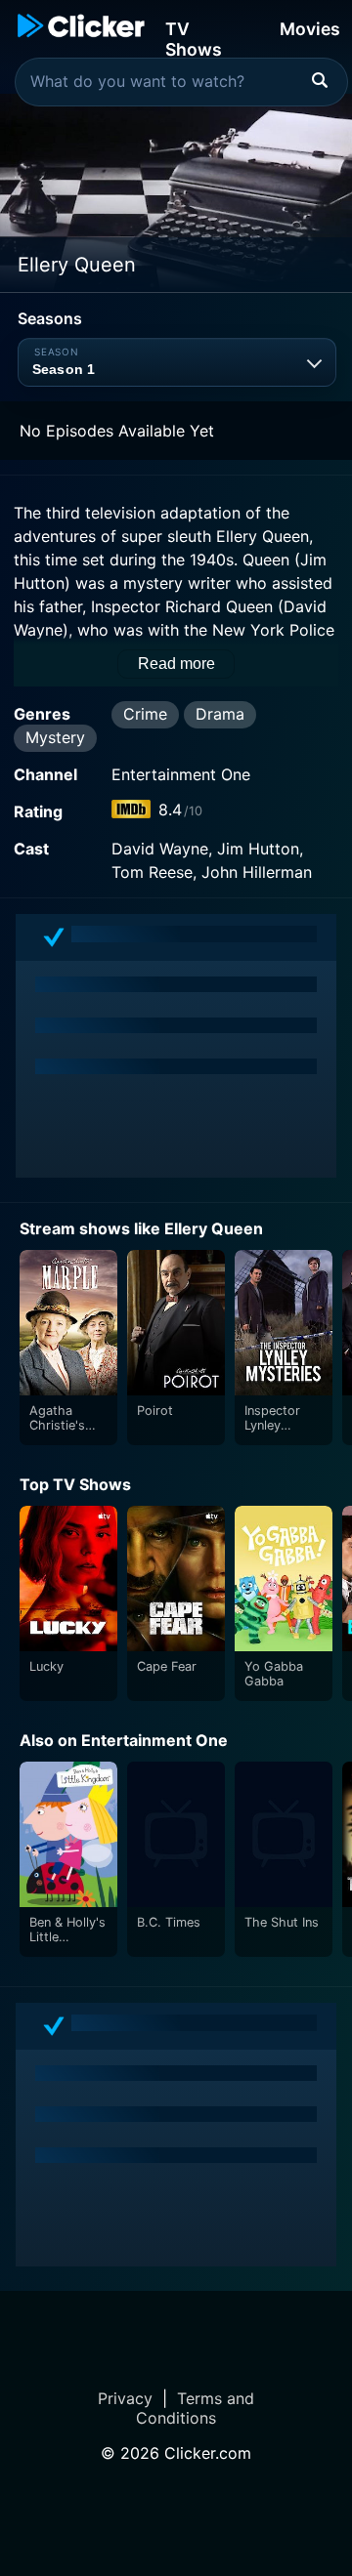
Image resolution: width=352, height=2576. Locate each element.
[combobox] (181, 82)
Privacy (125, 2398)
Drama (220, 714)
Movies (310, 29)
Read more (176, 664)
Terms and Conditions (195, 2408)
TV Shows (194, 38)
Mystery (55, 737)
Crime (145, 714)
